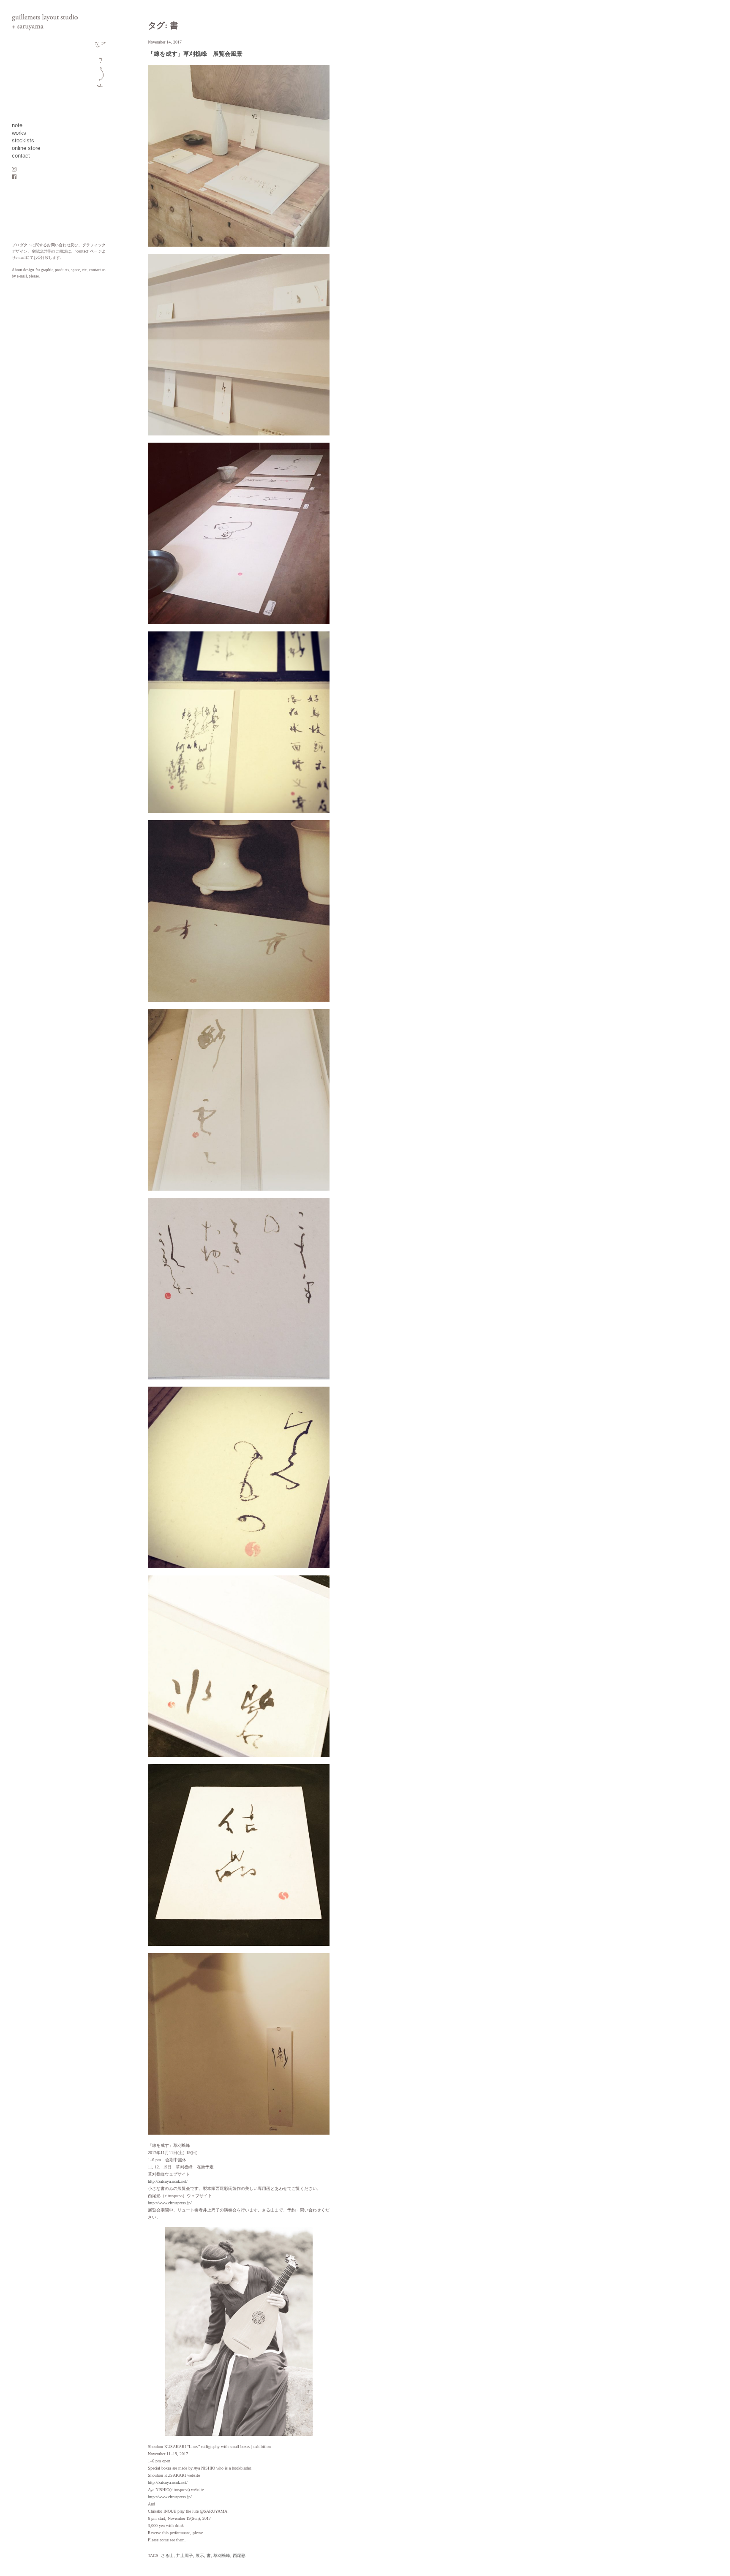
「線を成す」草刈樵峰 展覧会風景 (195, 54)
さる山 (167, 2556)
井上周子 (185, 2556)
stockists (23, 141)
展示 (200, 2556)
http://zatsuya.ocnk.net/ (168, 2181)
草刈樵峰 (222, 2556)
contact (21, 156)
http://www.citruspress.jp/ (170, 2203)
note (17, 125)
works (19, 133)
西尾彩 (239, 2556)
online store (26, 148)
